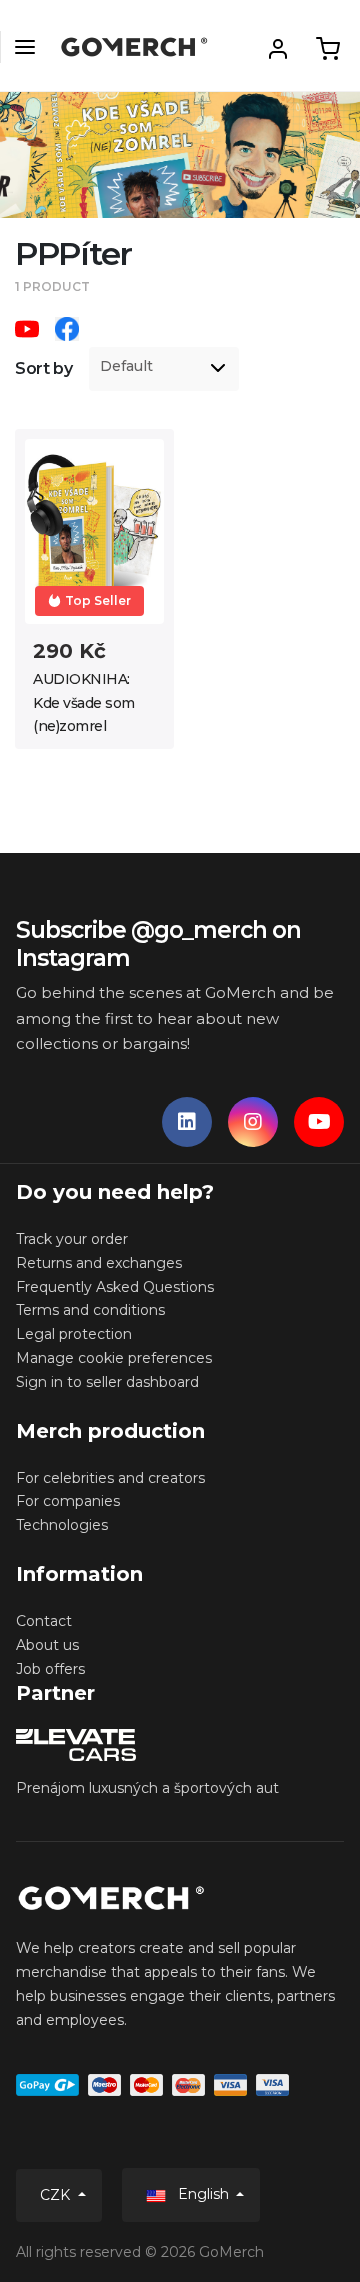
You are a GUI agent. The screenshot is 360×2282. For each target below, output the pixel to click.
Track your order (72, 1239)
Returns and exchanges (99, 1263)
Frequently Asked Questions (115, 1287)
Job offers (50, 1669)
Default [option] (126, 366)
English (203, 2194)
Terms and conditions (90, 1310)
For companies (68, 1501)
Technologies (62, 1525)
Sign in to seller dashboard (107, 1382)
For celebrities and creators (110, 1478)
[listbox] (164, 369)
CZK (57, 2195)
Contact (44, 1621)
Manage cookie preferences (114, 1358)
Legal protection (74, 1334)
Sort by (44, 368)
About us (47, 1645)
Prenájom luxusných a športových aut (147, 1788)
